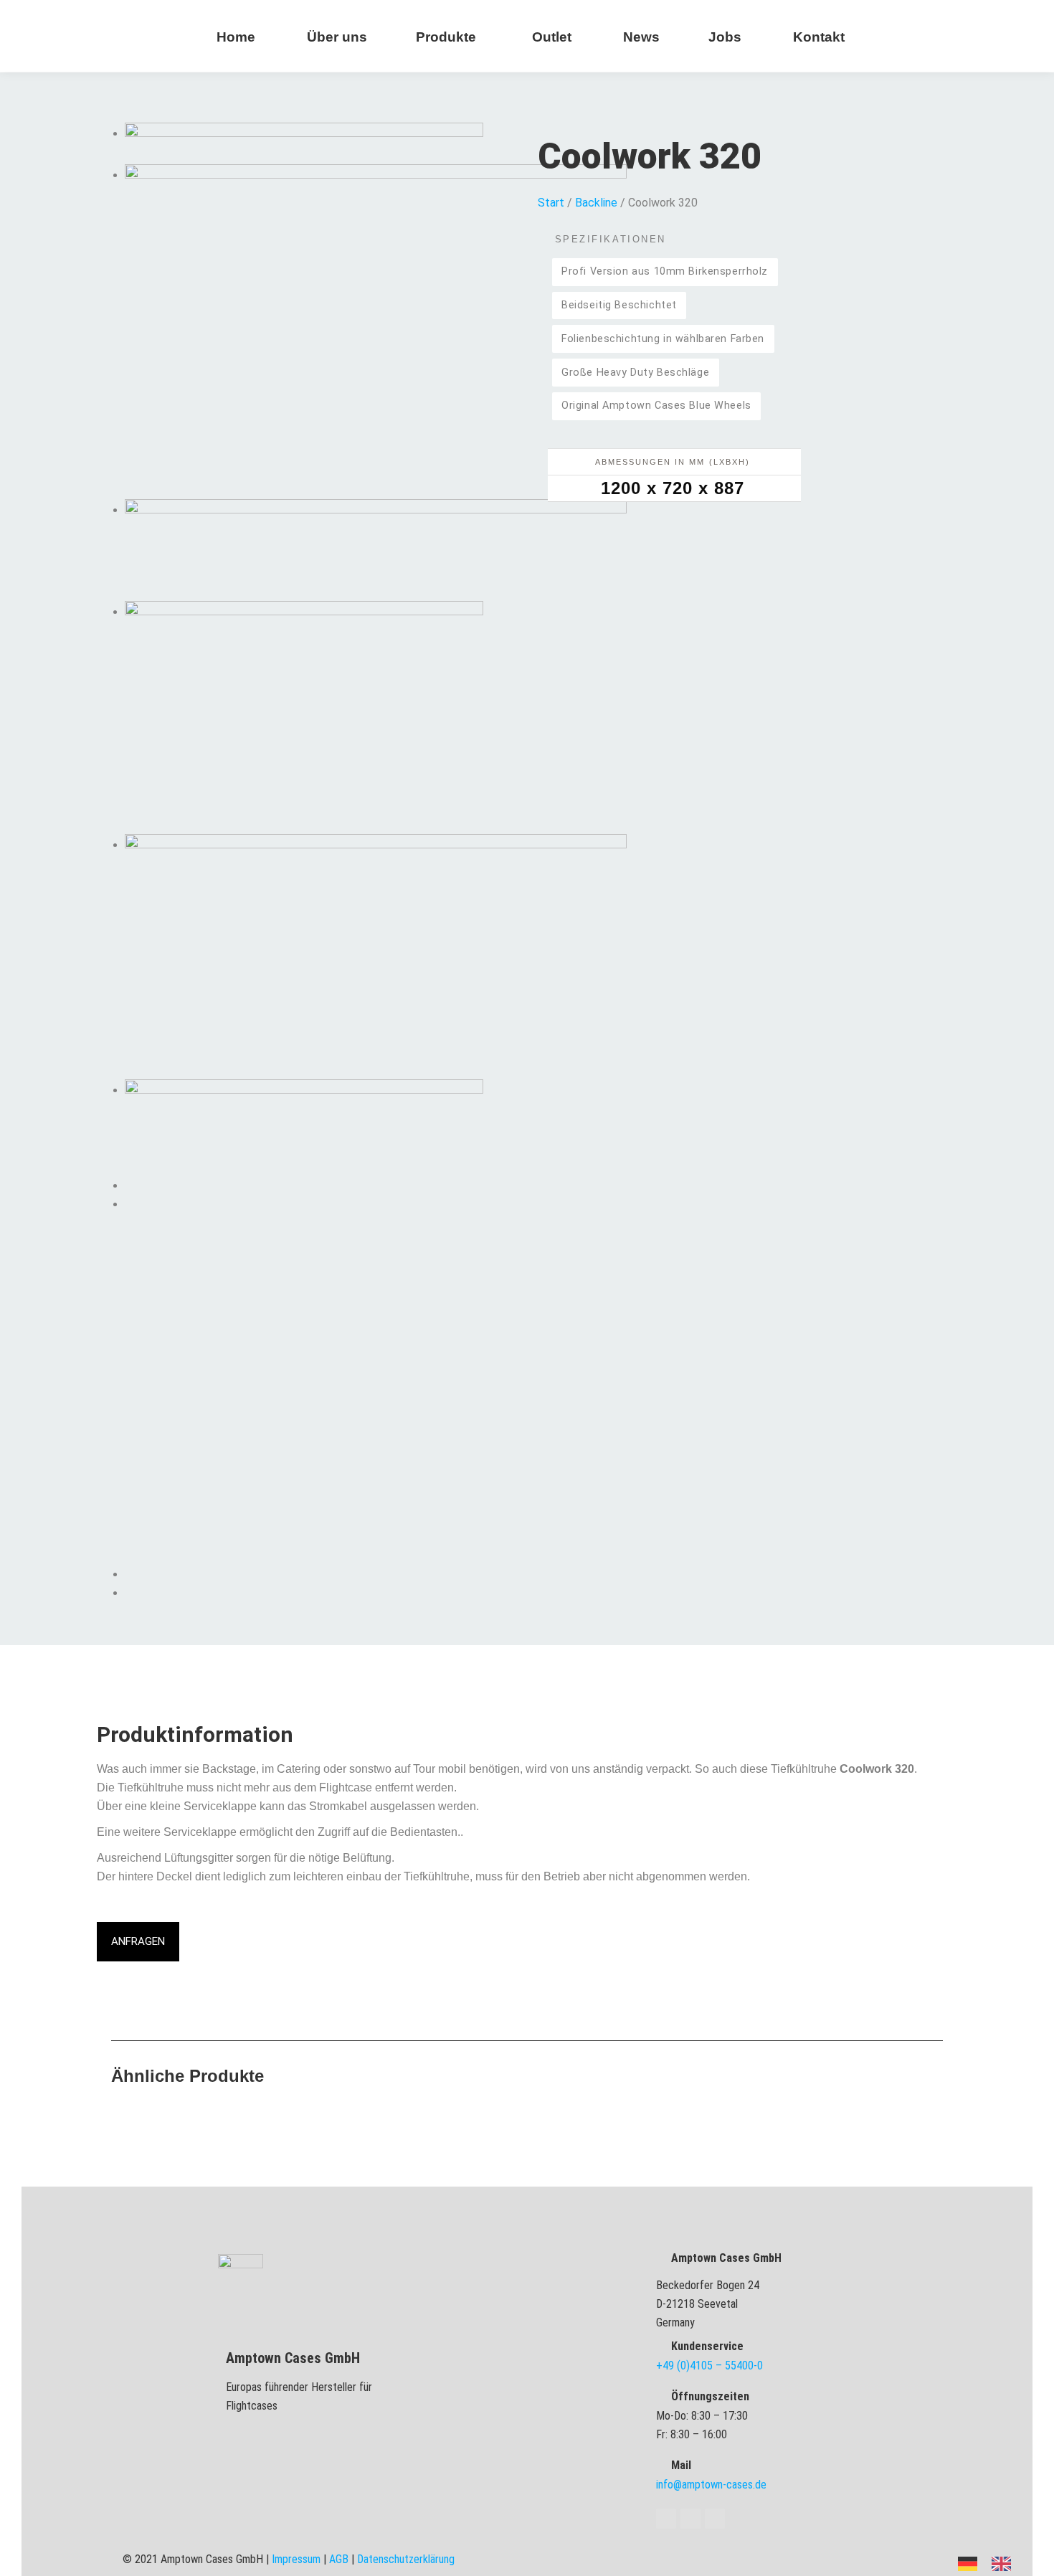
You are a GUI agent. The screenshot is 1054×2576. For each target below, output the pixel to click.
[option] (1005, 2564)
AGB (339, 2559)
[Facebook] (666, 2519)
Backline (596, 203)
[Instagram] (715, 2519)
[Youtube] (690, 2519)
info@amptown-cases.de (711, 2485)
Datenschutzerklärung (406, 2559)
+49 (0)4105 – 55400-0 (709, 2366)
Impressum (296, 2559)
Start (551, 203)
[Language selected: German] (992, 2563)
